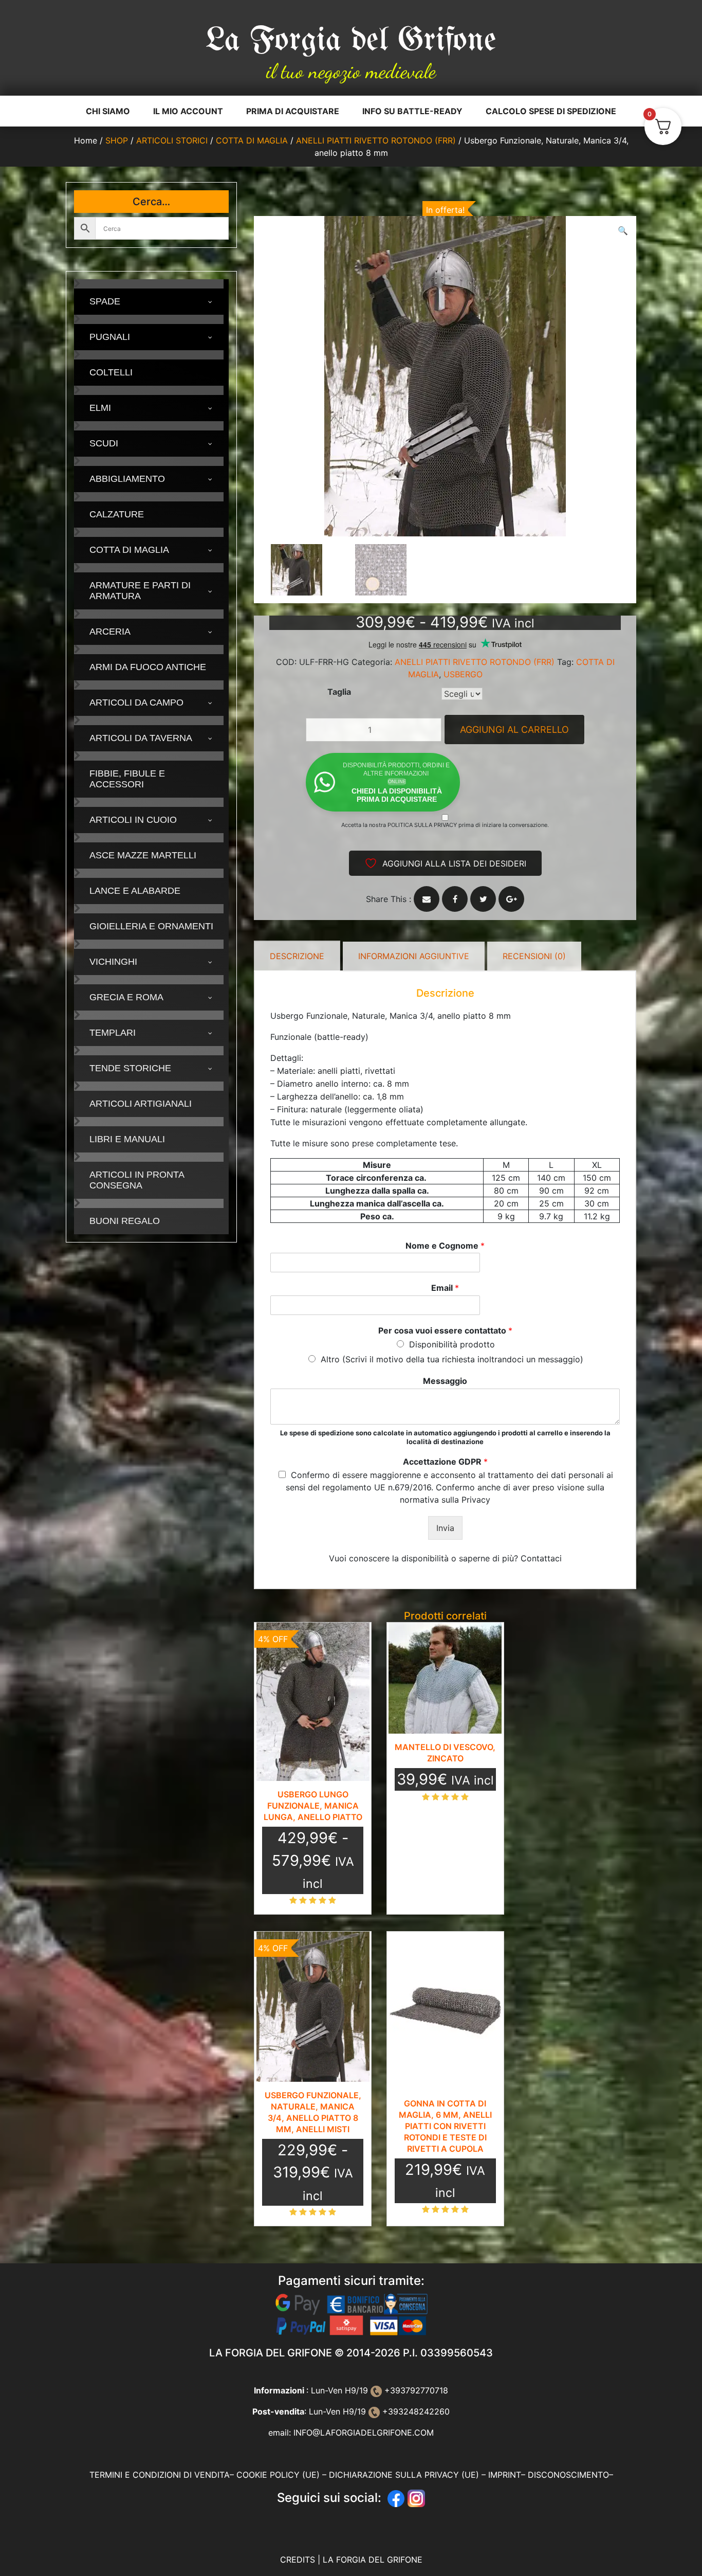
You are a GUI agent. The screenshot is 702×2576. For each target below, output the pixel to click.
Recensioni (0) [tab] (534, 956)
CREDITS (299, 2560)
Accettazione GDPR (445, 1462)
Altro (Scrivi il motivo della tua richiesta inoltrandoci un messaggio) (452, 1359)
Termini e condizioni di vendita (160, 2475)
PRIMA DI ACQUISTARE (293, 111)
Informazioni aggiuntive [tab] (414, 956)
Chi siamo (108, 111)
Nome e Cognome (445, 1246)
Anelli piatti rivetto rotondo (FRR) (376, 140)
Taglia (339, 692)
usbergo (463, 674)
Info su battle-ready (412, 111)
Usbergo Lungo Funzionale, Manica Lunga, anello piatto (313, 1806)
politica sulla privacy (422, 825)
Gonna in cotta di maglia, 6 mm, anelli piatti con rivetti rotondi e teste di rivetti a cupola (445, 2126)
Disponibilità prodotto (452, 1344)
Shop (117, 140)
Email (445, 1288)
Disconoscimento (568, 2475)
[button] (623, 230)
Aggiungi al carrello (514, 729)
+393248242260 (415, 2411)
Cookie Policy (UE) (278, 2475)
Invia (445, 1528)
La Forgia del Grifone (351, 41)
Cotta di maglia (252, 140)
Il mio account (188, 111)
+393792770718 (415, 2390)
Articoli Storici (172, 140)
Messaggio (445, 1381)
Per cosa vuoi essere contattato (445, 1330)
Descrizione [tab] (297, 956)
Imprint (505, 2475)
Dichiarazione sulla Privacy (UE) (404, 2475)
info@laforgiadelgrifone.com (364, 2433)
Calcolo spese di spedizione (551, 111)
